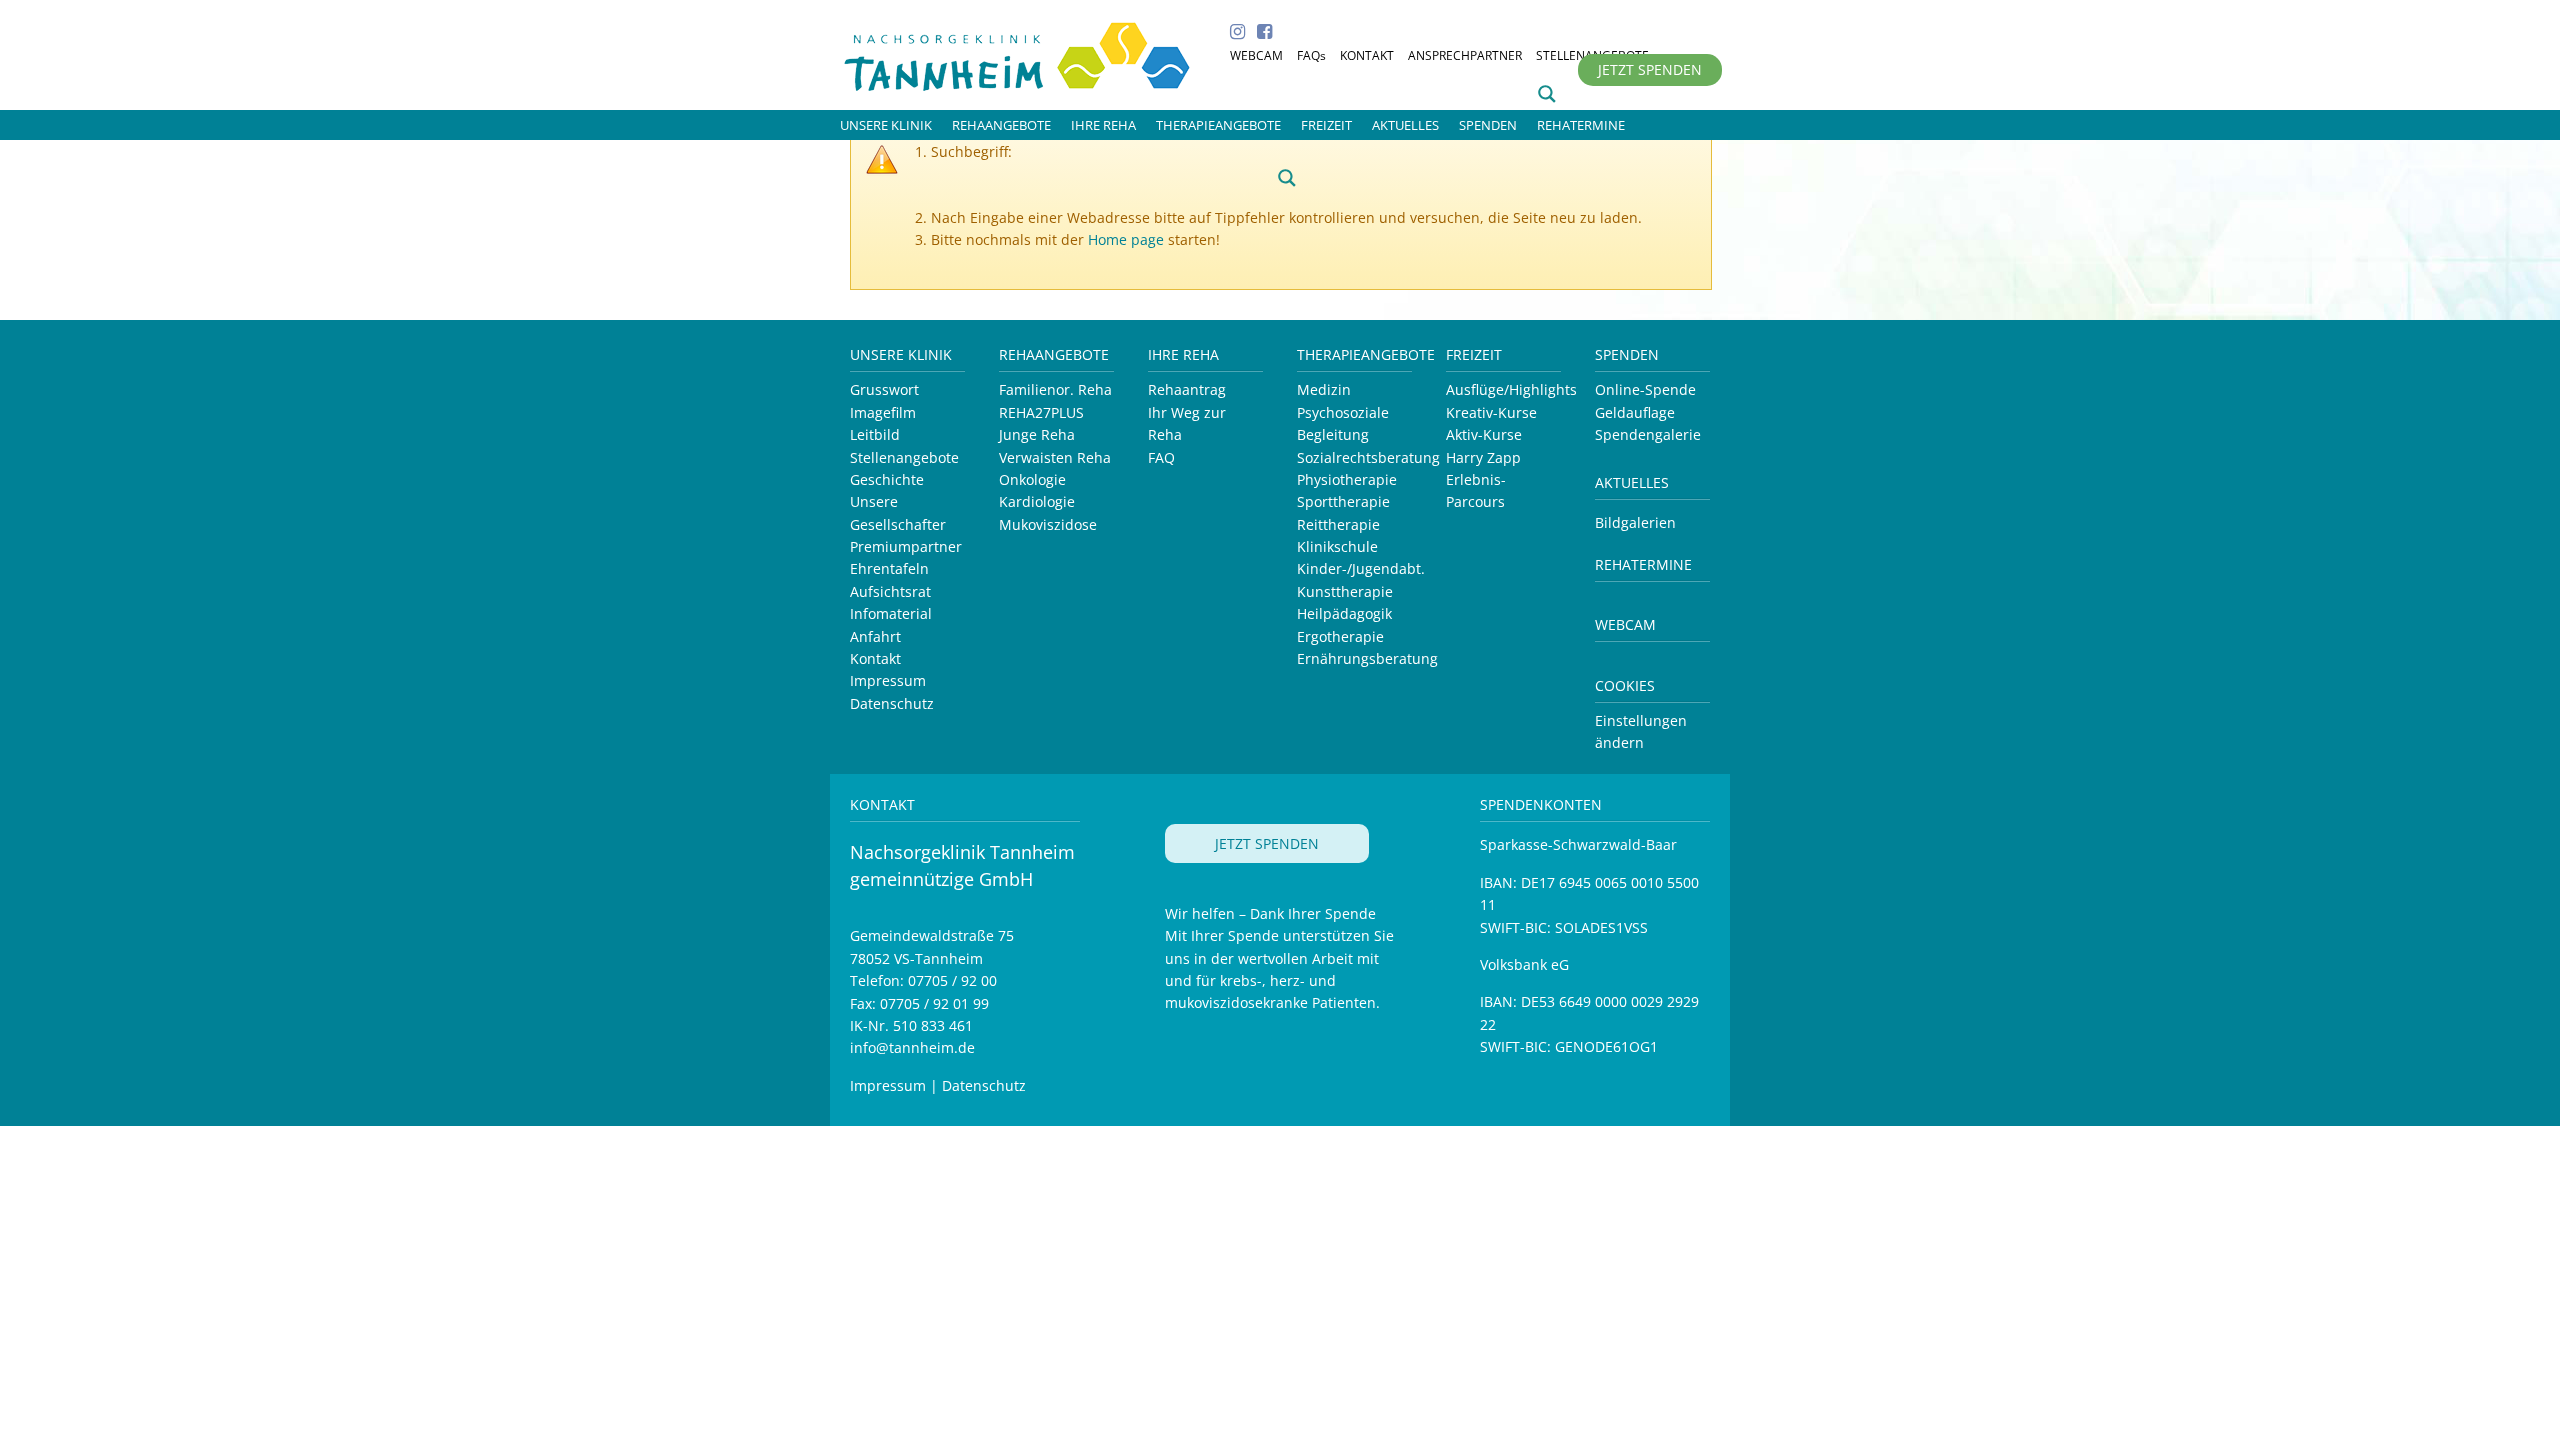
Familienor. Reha (1055, 389)
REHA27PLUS (1041, 412)
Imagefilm (883, 412)
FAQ (1161, 457)
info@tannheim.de (912, 1047)
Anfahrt (875, 636)
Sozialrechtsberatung (1368, 457)
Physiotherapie (1347, 479)
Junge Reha (1037, 434)
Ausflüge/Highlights (1511, 389)
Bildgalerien (1635, 522)
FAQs (1311, 55)
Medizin (1324, 389)
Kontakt (875, 658)
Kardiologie (1037, 501)
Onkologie (1032, 479)
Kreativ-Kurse (1491, 412)
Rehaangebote (1054, 354)
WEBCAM (1256, 55)
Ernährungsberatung (1367, 658)
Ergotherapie (1340, 636)
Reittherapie (1338, 524)
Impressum (888, 680)
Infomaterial (891, 613)
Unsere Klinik (901, 354)
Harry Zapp (1483, 457)
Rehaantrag (1187, 389)
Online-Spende (1645, 389)
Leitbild (875, 434)
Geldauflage (1635, 412)
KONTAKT (1367, 55)
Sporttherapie (1343, 501)
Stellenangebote (904, 457)
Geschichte (887, 479)
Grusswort (884, 389)
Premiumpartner (906, 546)
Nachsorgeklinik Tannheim (1039, 52)
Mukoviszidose (1048, 524)
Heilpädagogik (1344, 613)
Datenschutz (892, 703)
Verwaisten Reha (1055, 457)
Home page (1126, 239)
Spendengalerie (1648, 434)
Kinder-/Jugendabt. (1361, 568)
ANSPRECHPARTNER (1465, 55)
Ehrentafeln (889, 568)
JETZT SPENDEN (1650, 69)
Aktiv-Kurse (1484, 434)
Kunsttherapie (1345, 591)
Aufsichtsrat (890, 591)
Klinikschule (1337, 546)
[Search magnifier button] (1547, 94)
